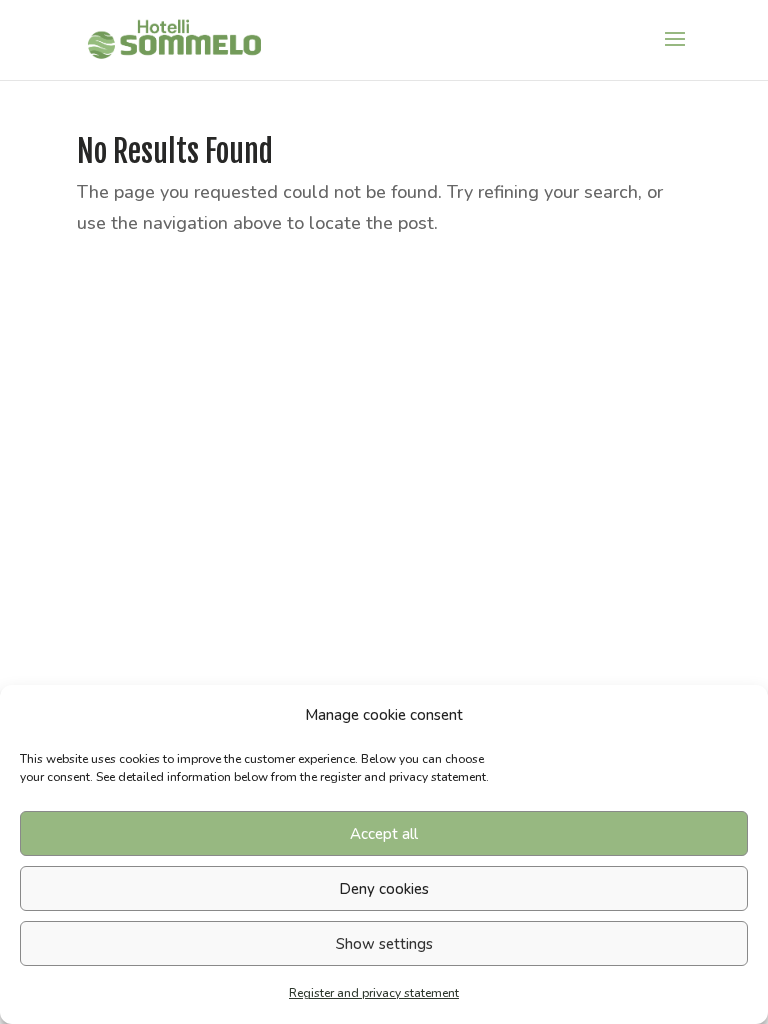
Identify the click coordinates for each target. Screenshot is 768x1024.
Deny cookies (384, 889)
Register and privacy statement (374, 993)
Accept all (384, 834)
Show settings (384, 944)
